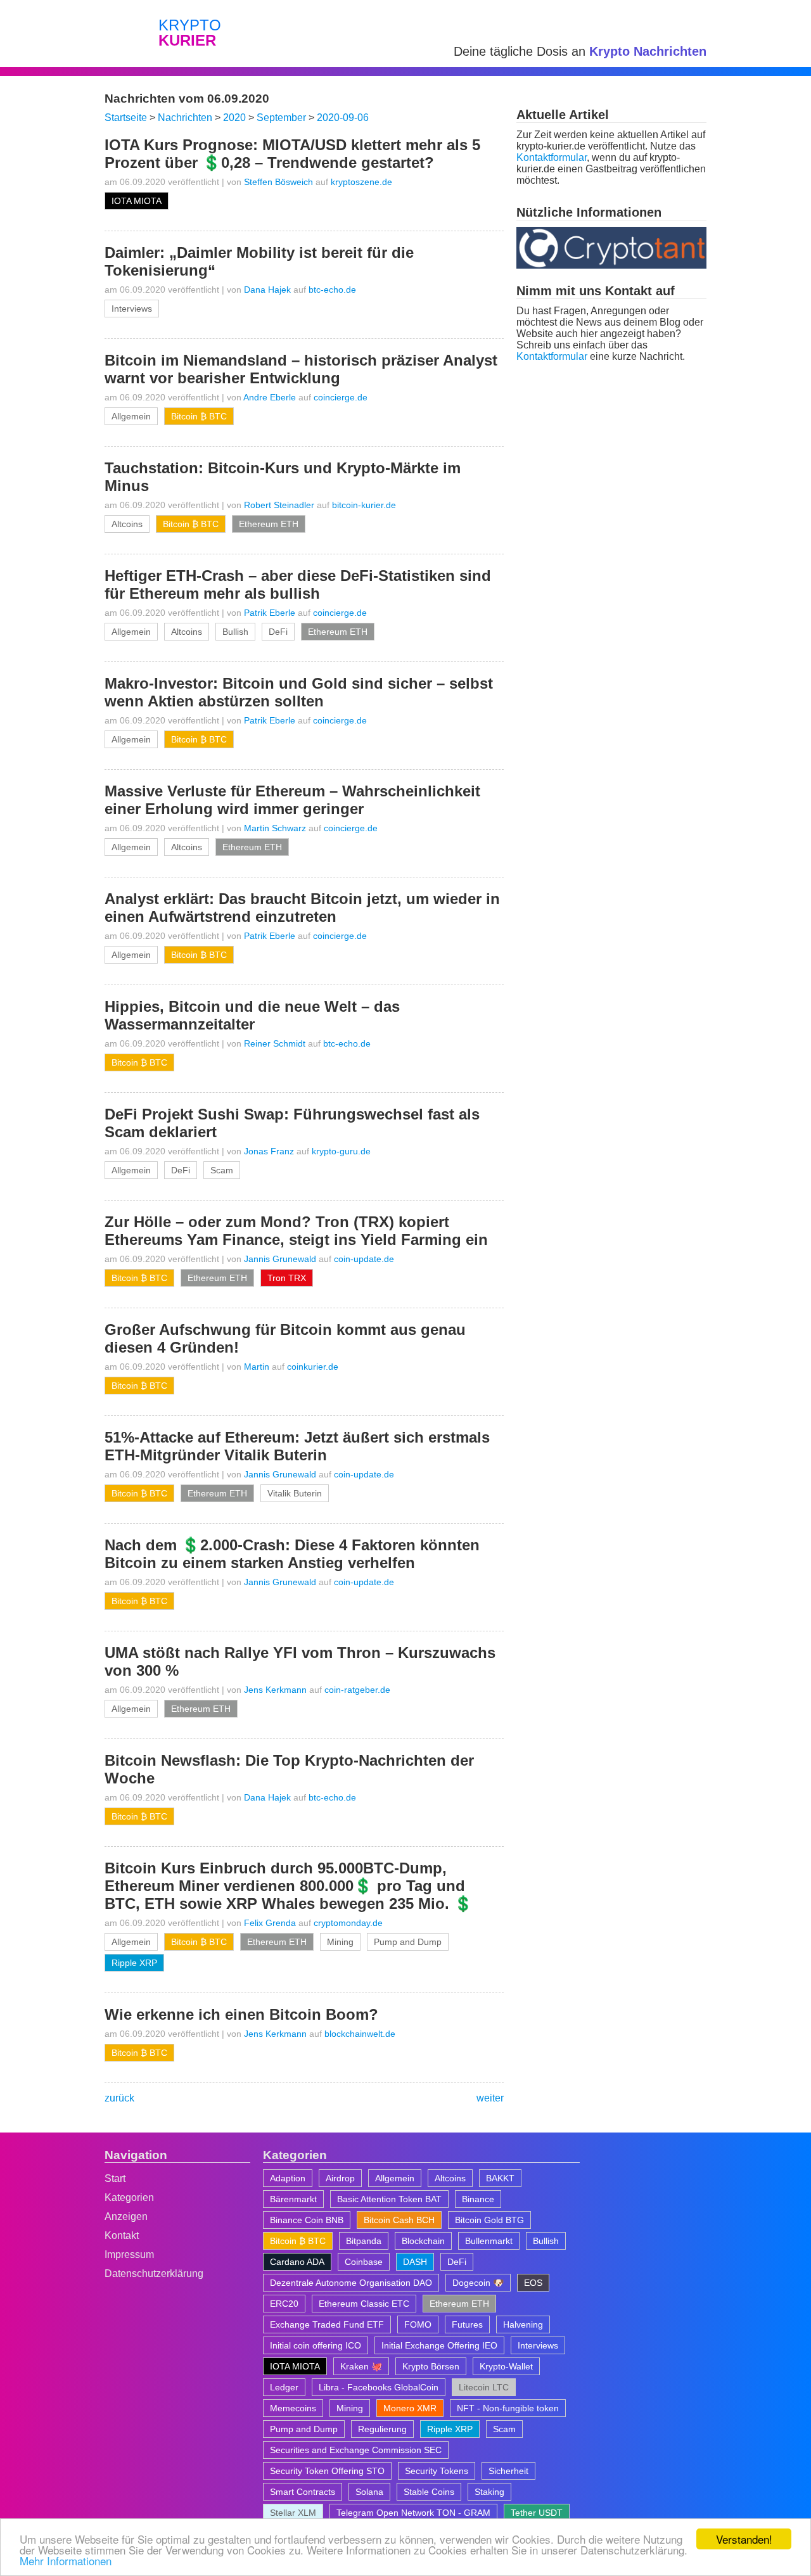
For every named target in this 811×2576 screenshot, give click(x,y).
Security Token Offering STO (327, 2471)
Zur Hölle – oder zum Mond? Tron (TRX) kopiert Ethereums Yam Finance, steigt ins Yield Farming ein (296, 1231)
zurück (119, 2098)
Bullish (235, 632)
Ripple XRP (134, 1963)
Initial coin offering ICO (316, 2345)
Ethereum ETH (269, 524)
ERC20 (284, 2304)
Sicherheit (508, 2471)
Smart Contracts (303, 2492)
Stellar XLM (293, 2513)
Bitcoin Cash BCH (399, 2220)
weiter (490, 2098)
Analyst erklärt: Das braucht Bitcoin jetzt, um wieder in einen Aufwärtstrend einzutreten (302, 908)
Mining (340, 1942)
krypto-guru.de (341, 1151)
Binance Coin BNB (307, 2220)
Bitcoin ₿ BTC (199, 416)
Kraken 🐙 (361, 2366)
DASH (415, 2262)
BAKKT (500, 2178)
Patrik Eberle (270, 613)
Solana (369, 2492)
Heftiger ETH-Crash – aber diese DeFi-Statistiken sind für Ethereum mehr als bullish (298, 584)
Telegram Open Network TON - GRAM (413, 2513)
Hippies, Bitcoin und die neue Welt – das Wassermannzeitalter (252, 1015)
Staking (489, 2492)
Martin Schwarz (275, 828)
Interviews (132, 309)
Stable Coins (429, 2492)
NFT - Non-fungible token (508, 2408)
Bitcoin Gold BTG (489, 2220)
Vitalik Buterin (295, 1493)
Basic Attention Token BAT (389, 2199)
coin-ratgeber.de (357, 1690)
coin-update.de (364, 1259)
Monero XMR (410, 2408)
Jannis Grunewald (280, 1259)
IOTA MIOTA (137, 201)
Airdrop (340, 2178)
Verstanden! (744, 2539)
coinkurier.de (313, 1367)
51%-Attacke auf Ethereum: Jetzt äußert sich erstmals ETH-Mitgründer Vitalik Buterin (297, 1446)
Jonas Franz (269, 1151)
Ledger (284, 2387)
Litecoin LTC (484, 2387)
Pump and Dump (408, 1942)
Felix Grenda (270, 1923)
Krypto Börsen (431, 2366)
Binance (478, 2199)
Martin (257, 1367)
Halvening (523, 2324)
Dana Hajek (267, 290)
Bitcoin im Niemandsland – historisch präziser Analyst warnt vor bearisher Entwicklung (301, 369)
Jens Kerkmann (275, 1690)
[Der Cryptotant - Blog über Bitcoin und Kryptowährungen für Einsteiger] (611, 265)
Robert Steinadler (279, 505)
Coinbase (364, 2262)
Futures (467, 2324)
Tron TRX (287, 1278)
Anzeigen (126, 2216)
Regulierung (382, 2429)
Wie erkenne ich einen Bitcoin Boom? (241, 2014)
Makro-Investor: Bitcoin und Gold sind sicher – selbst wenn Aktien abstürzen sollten (299, 692)
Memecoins (293, 2408)
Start (115, 2178)
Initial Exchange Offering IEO (439, 2345)
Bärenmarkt (293, 2199)
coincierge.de (341, 397)
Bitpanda (364, 2241)
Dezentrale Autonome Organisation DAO (351, 2283)
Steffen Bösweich (278, 182)
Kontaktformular (552, 157)
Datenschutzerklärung (154, 2273)
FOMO (418, 2324)
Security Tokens (437, 2471)
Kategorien (129, 2197)
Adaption (288, 2178)
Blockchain (423, 2241)
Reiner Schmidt (275, 1043)
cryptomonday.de (348, 1923)
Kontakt (122, 2235)
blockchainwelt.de (360, 2034)
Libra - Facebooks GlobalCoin (379, 2387)
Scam (222, 1170)
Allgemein (131, 416)
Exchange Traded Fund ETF (327, 2324)
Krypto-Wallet (506, 2366)
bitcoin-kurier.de (364, 505)
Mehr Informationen (66, 2560)
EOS (533, 2283)
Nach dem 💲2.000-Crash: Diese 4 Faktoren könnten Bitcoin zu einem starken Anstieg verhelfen (292, 1554)
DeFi (278, 632)
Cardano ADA (297, 2262)
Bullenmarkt (489, 2241)
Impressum (129, 2254)
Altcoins (127, 524)
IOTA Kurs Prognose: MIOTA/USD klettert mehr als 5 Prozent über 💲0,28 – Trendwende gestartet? (292, 154)
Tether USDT (537, 2513)
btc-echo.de (332, 290)
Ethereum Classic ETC (364, 2304)
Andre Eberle (270, 397)
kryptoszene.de (361, 182)
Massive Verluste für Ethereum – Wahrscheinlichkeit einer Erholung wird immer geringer (292, 800)
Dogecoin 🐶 (478, 2283)
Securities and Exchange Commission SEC (356, 2450)
